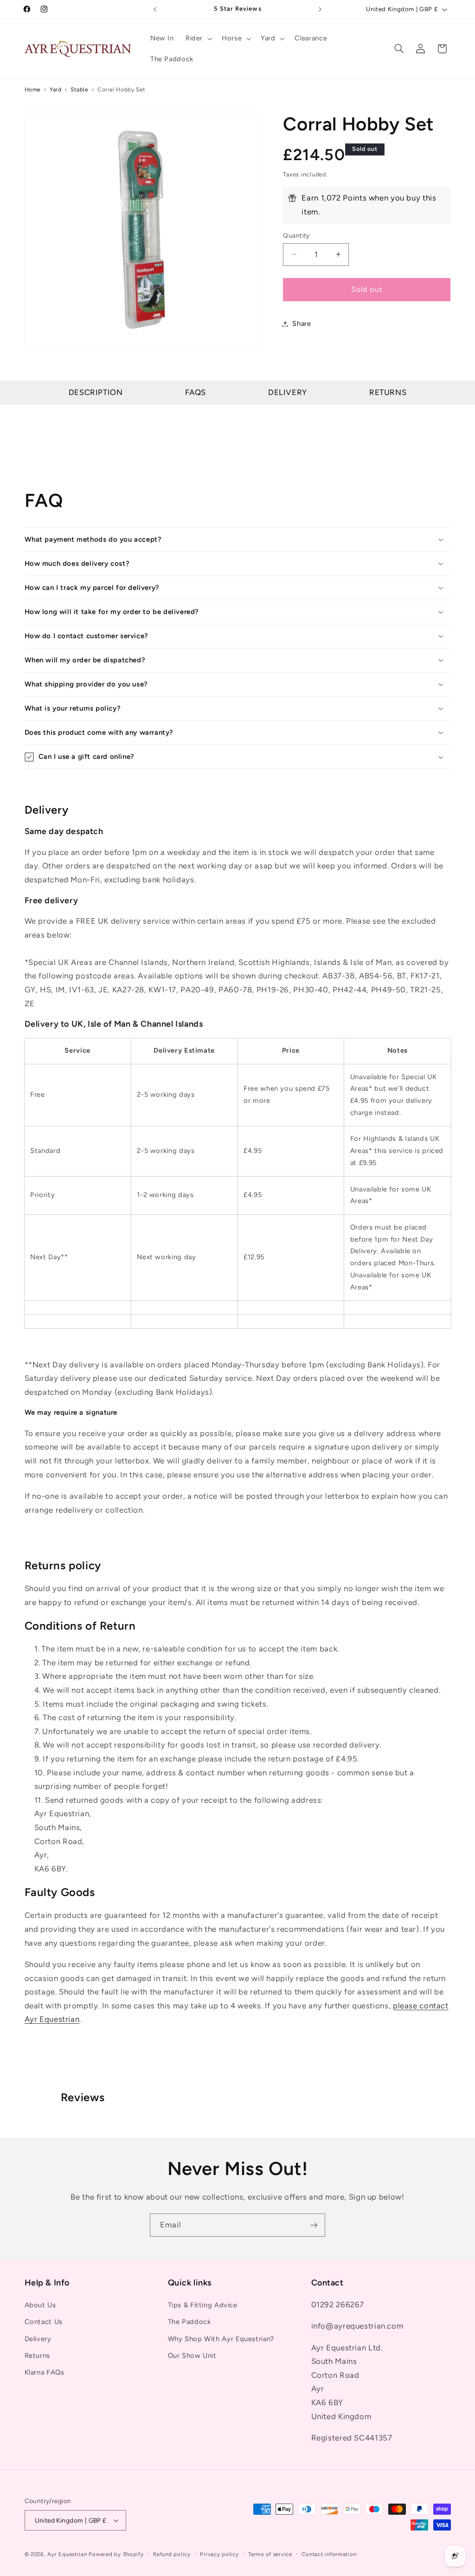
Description (96, 392)
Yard (56, 89)
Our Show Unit (192, 2356)
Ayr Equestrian (67, 2554)
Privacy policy (219, 2554)
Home (33, 89)
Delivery (288, 392)
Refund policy (172, 2554)
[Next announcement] (320, 9)
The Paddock (189, 2322)
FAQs (196, 392)
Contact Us (44, 2322)
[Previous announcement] (155, 9)
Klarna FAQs (45, 2372)
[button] (198, 39)
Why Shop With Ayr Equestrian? (221, 2339)
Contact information (329, 2554)
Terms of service (270, 2554)
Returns (388, 392)
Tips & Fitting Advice (203, 2305)
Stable (80, 89)
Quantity (296, 235)
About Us (40, 2305)
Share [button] (302, 324)
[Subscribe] (314, 2225)
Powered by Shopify (116, 2554)
